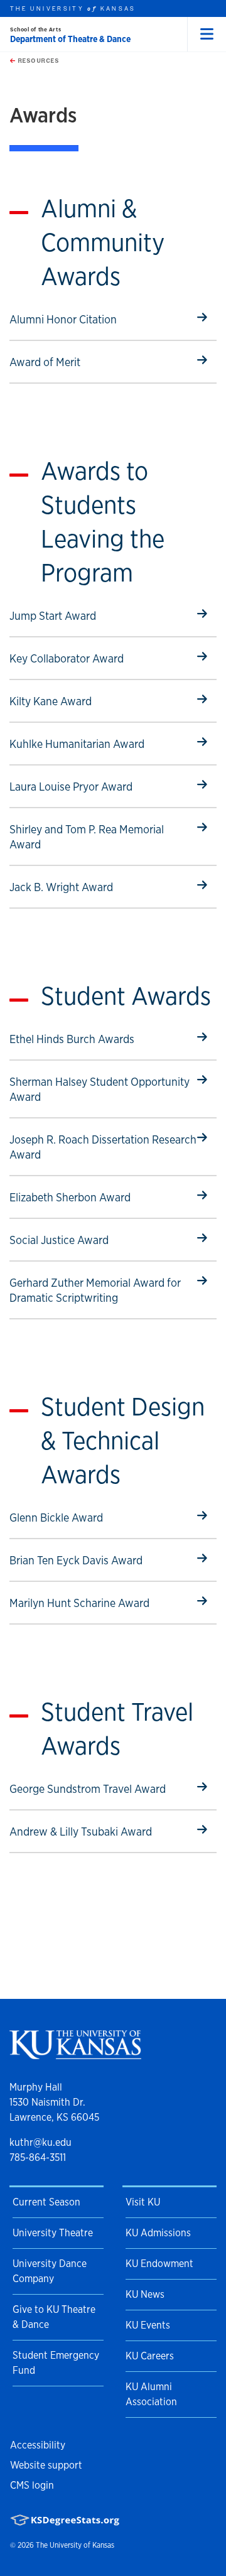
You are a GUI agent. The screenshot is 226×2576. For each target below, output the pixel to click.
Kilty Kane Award (56, 701)
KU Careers (150, 2356)
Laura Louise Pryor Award (71, 786)
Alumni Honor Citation (63, 319)
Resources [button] (37, 60)
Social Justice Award (59, 1240)
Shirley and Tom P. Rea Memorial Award (87, 836)
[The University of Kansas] (75, 2054)
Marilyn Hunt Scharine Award (79, 1603)
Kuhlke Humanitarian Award (77, 744)
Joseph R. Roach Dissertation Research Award (103, 1147)
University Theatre (53, 2233)
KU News (145, 2294)
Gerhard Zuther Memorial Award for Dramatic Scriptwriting (95, 1290)
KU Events (148, 2325)
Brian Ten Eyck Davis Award (76, 1560)
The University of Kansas (75, 2545)
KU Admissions (158, 2233)
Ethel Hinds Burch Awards (72, 1039)
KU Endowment (159, 2264)
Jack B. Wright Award (61, 887)
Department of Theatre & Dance (70, 39)
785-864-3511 (38, 2157)
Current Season (46, 2202)
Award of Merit (56, 362)
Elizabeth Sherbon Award (70, 1197)
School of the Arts (35, 29)
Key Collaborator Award (67, 658)
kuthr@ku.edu (40, 2142)
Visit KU (143, 2202)
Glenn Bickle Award (56, 1517)
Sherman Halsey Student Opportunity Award (100, 1089)
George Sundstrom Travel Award (88, 1789)
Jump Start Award (56, 615)
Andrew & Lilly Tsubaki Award (81, 1831)
